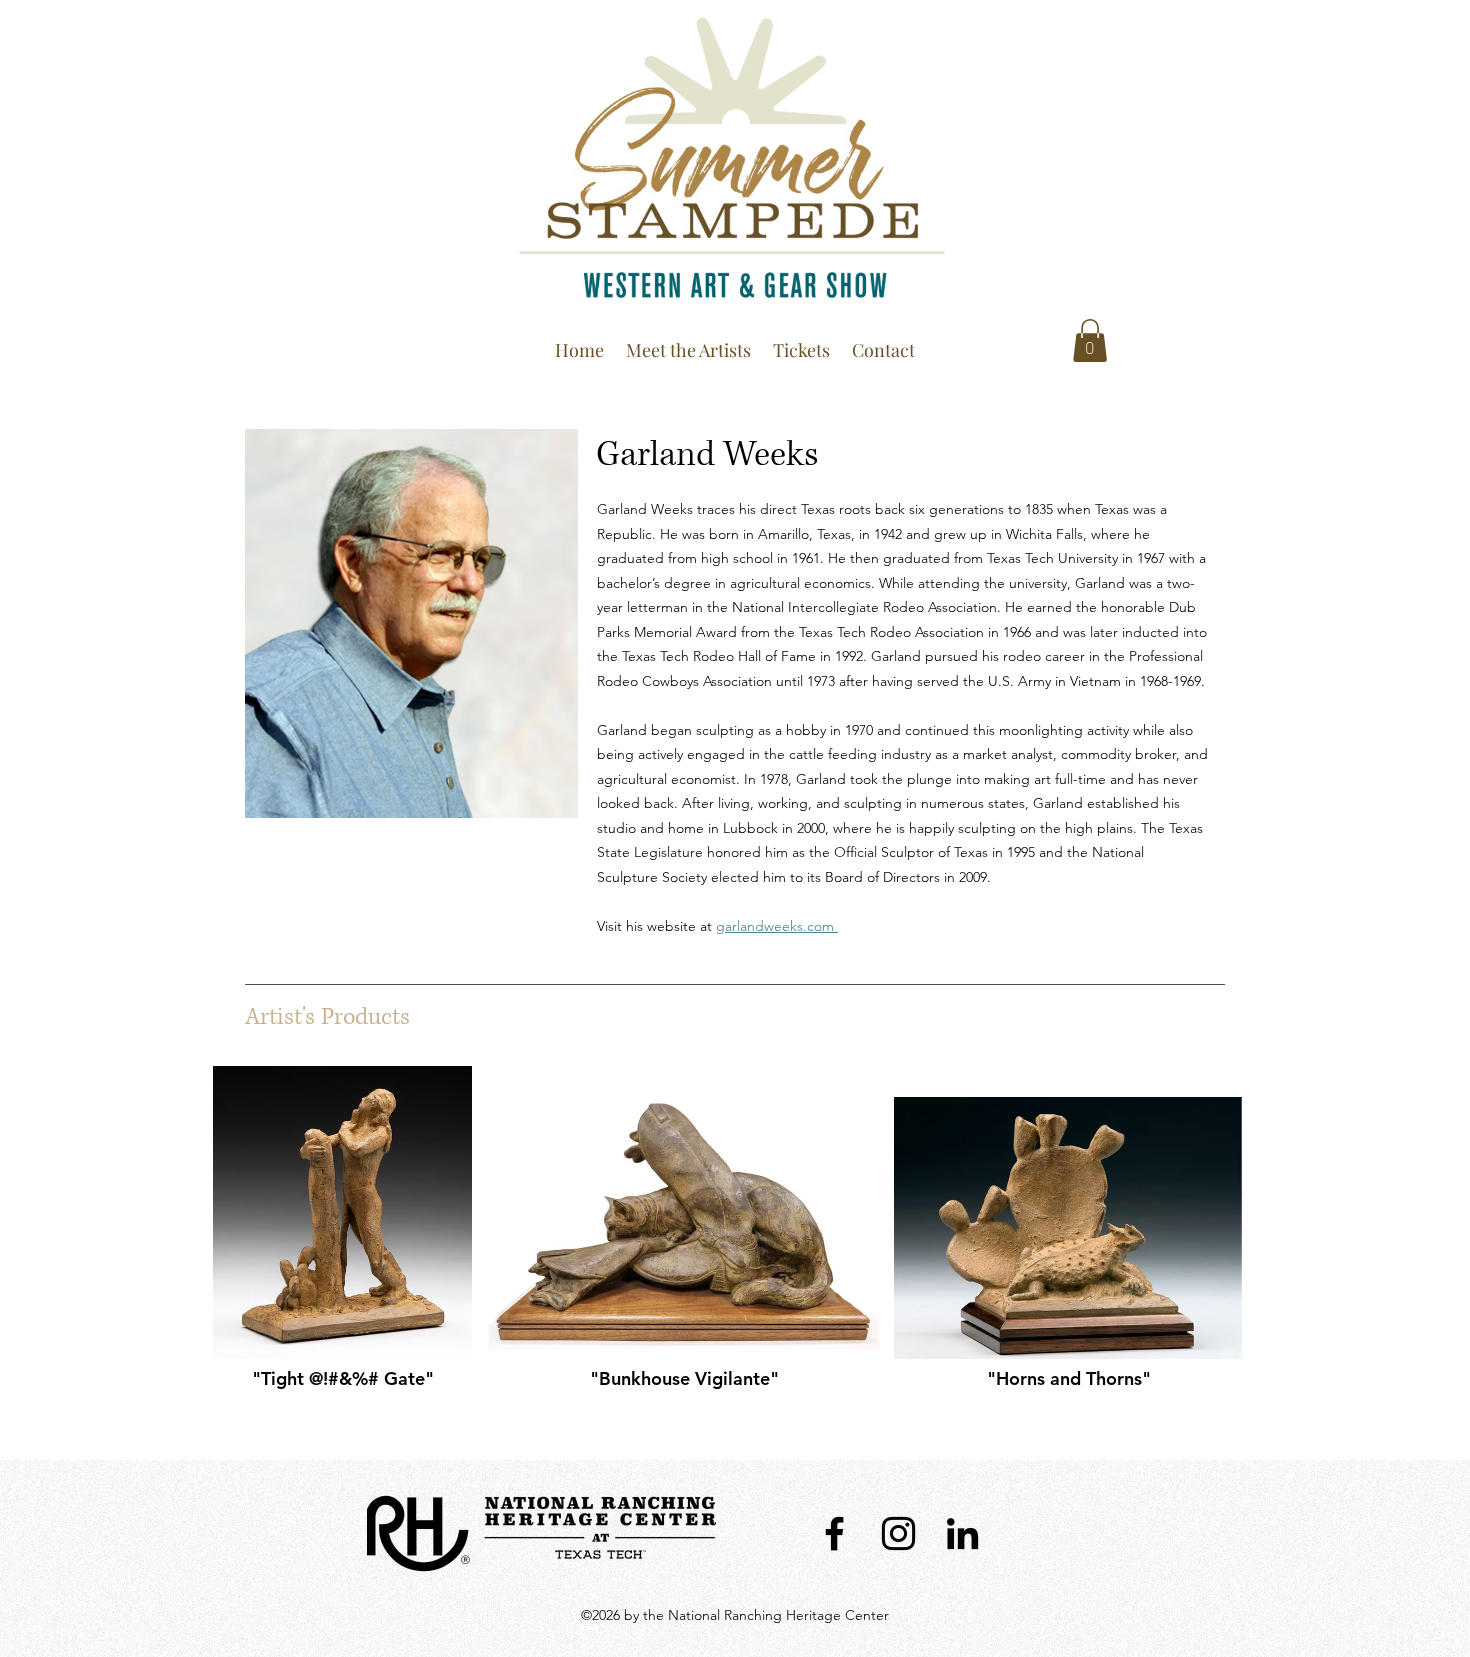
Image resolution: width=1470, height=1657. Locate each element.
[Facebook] (834, 1533)
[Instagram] (898, 1533)
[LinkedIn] (962, 1533)
